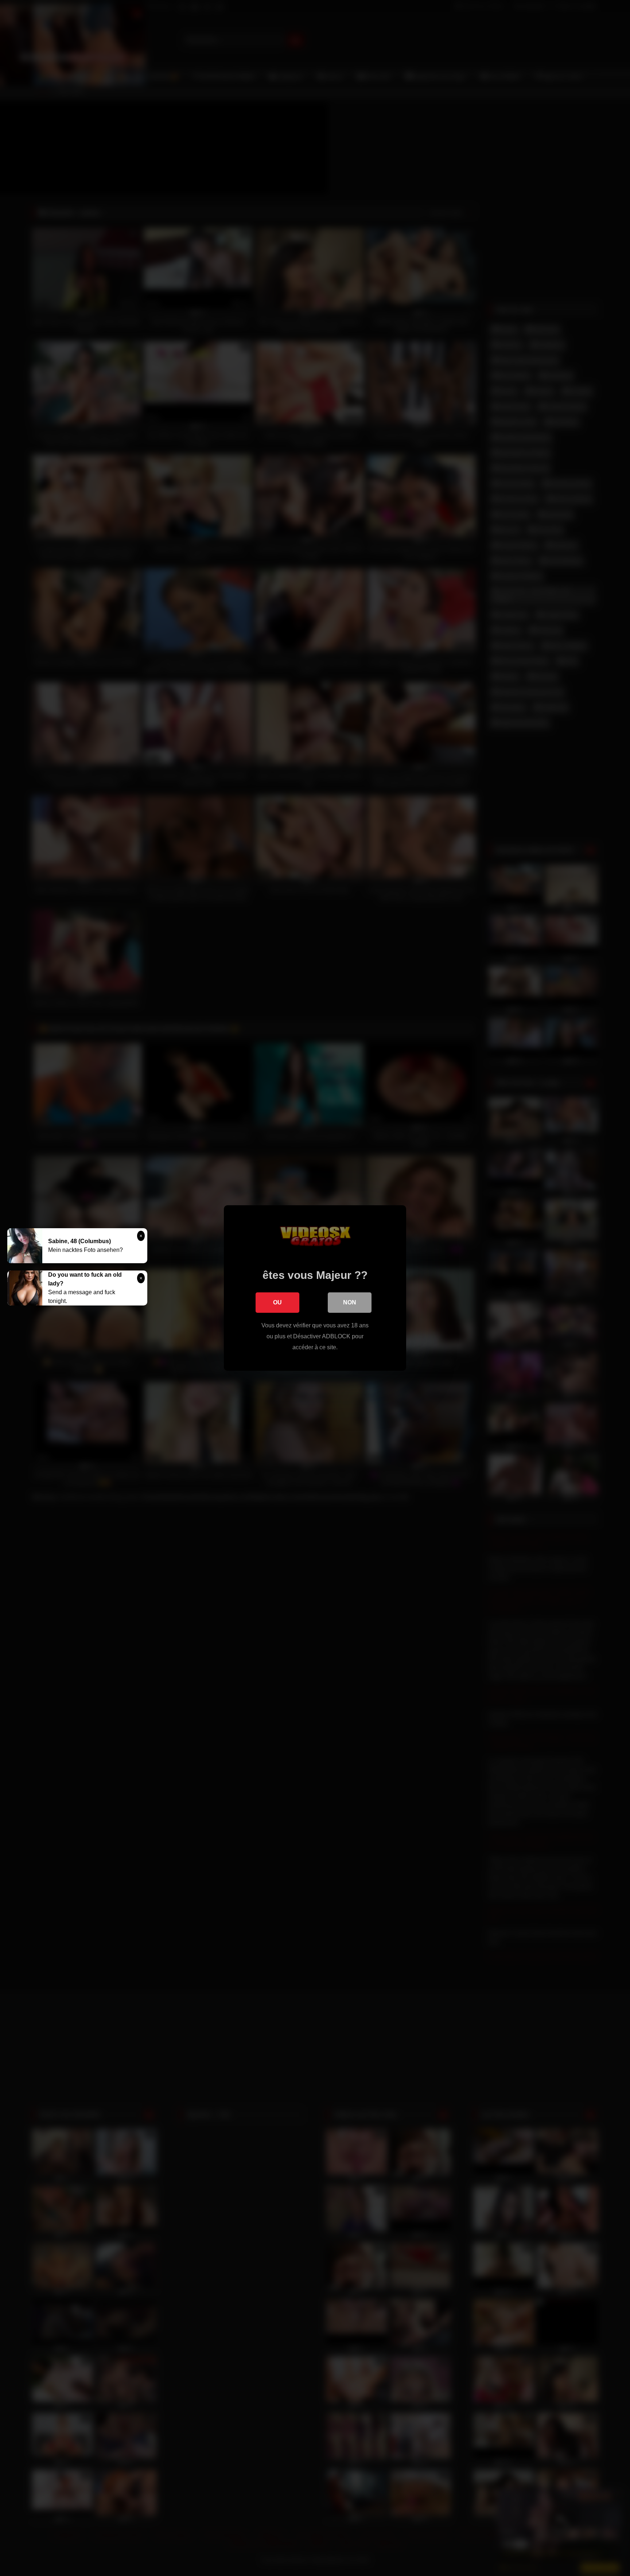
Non (350, 1302)
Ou (277, 1302)
